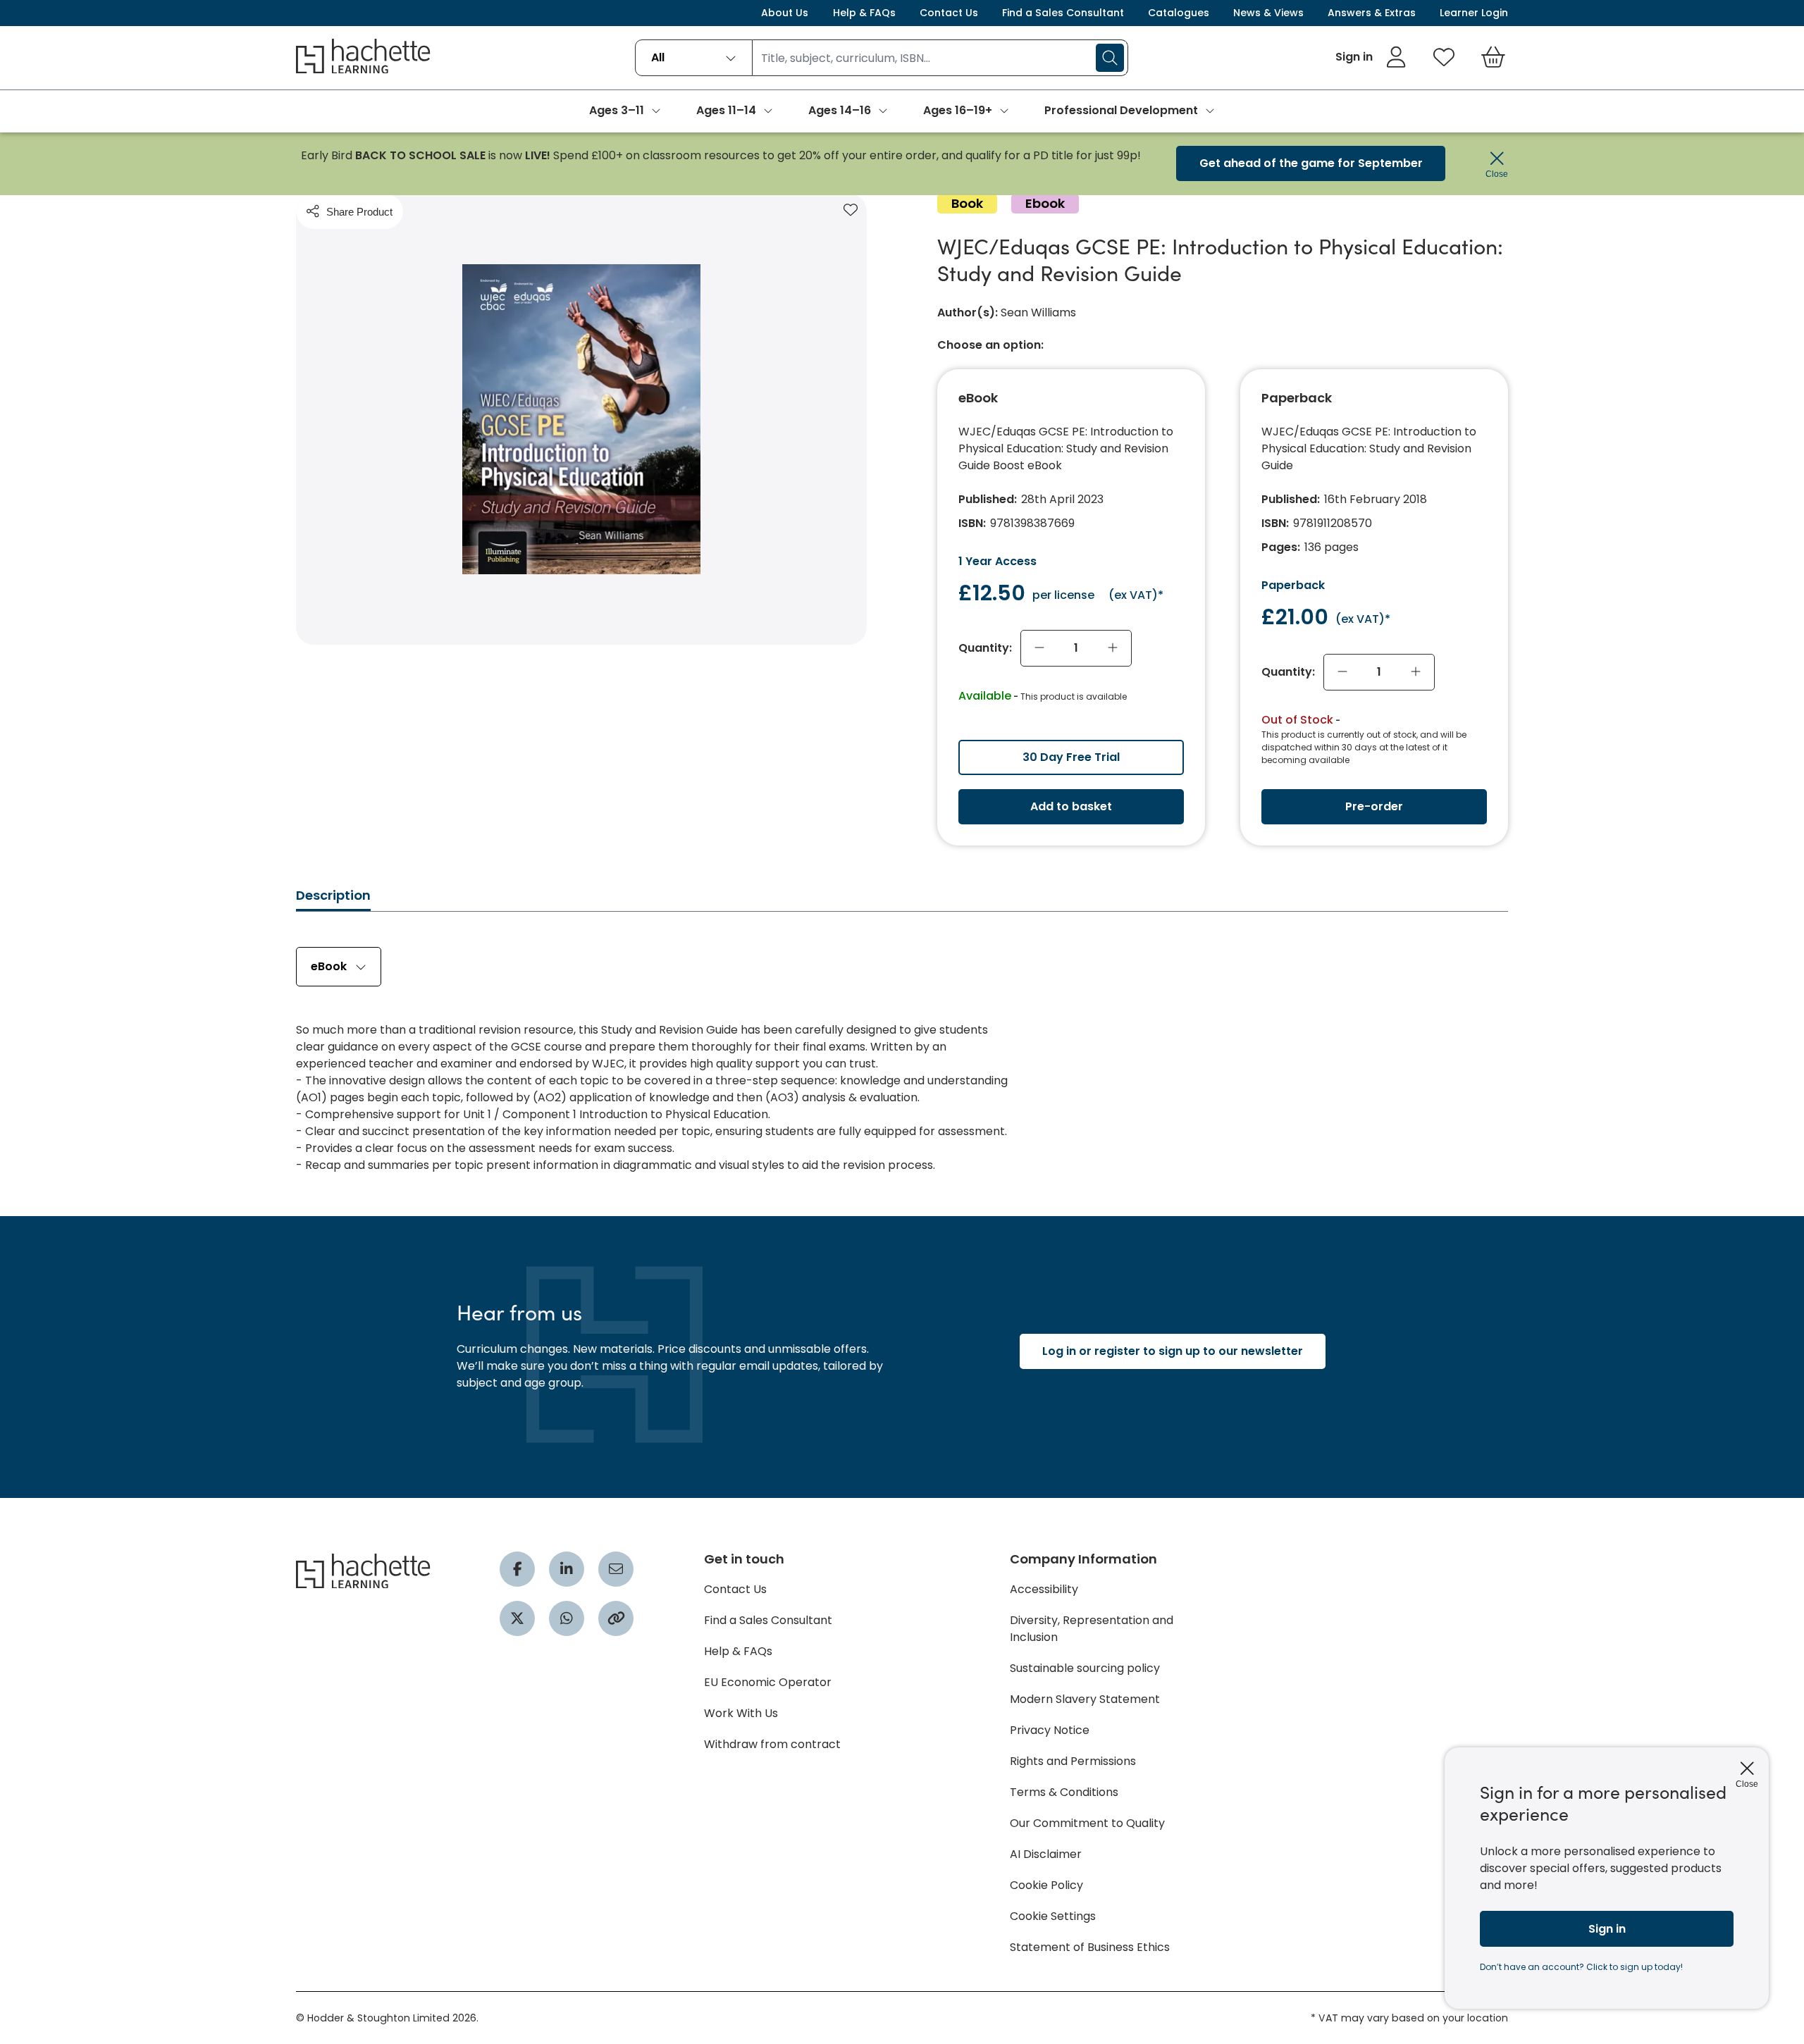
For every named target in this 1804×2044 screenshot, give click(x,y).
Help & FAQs (864, 13)
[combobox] (694, 58)
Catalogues (1179, 13)
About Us (785, 13)
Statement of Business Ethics (1090, 1947)
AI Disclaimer (1046, 1854)
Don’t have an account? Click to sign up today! (1581, 1967)
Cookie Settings (1053, 1916)
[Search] (1110, 58)
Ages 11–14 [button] (726, 110)
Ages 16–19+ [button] (958, 110)
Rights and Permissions (1073, 1761)
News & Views (1268, 13)
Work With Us (741, 1713)
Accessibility (1044, 1589)
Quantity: (985, 648)
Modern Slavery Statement (1085, 1699)
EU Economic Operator (768, 1682)
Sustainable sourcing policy (1085, 1668)
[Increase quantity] (1113, 648)
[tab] (333, 899)
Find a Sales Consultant (1063, 13)
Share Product (359, 212)
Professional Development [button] (1121, 110)
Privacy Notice (1050, 1730)
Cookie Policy (1046, 1885)
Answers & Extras (1372, 13)
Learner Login (1474, 13)
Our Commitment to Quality (1087, 1823)
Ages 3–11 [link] (617, 110)
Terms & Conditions (1064, 1792)
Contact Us (949, 13)
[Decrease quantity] (1039, 648)
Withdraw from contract (772, 1744)
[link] (1371, 57)
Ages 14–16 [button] (840, 110)
